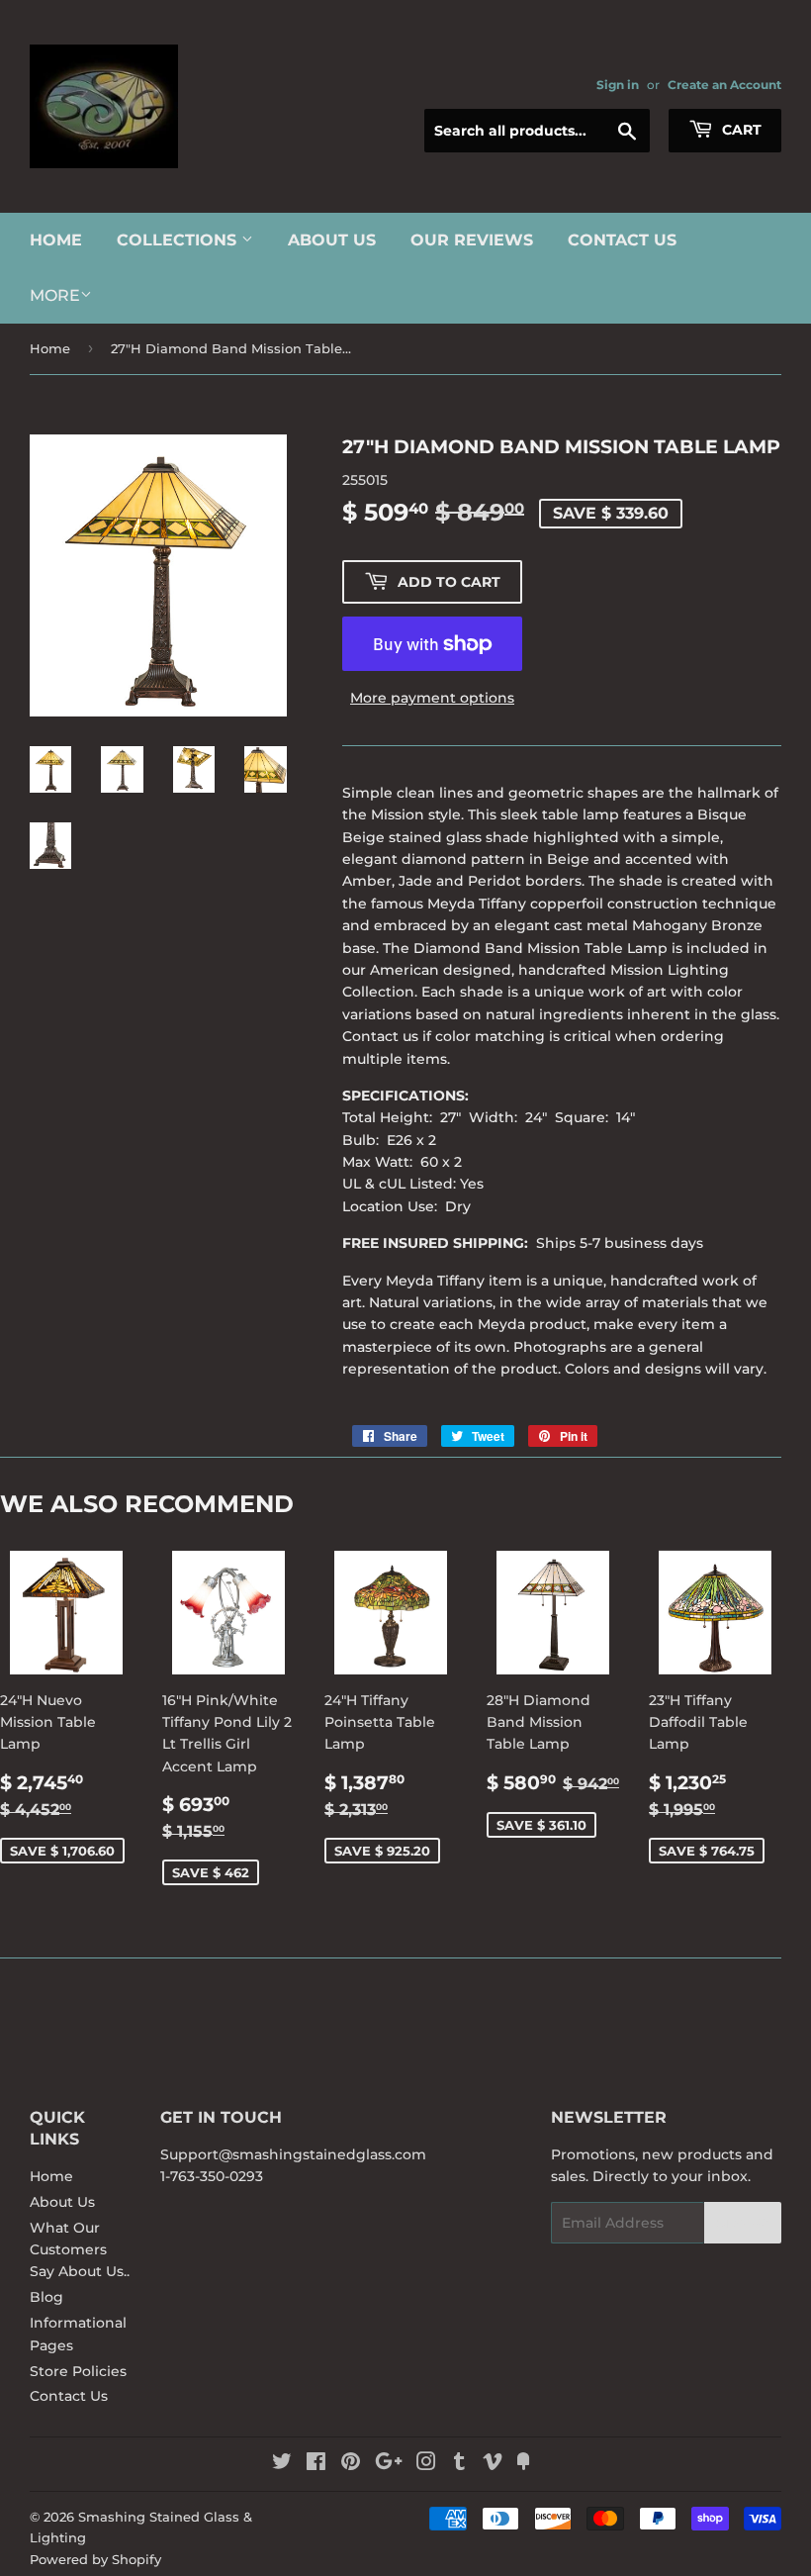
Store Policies (78, 2371)
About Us (332, 240)
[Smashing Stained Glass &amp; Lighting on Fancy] (523, 2464)
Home (56, 240)
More (55, 295)
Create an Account (724, 85)
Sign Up (743, 2223)
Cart (740, 130)
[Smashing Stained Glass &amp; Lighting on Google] (389, 2464)
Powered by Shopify (95, 2559)
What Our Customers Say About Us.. (80, 2250)
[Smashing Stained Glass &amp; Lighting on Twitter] (282, 2464)
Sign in (618, 85)
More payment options (432, 698)
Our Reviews (472, 240)
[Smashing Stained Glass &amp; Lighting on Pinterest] (351, 2464)
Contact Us (622, 240)
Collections (179, 240)
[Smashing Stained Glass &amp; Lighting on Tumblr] (459, 2464)
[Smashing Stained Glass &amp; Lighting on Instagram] (426, 2464)
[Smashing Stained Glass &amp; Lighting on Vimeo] (493, 2464)
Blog (46, 2297)
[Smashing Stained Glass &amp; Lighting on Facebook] (316, 2464)
